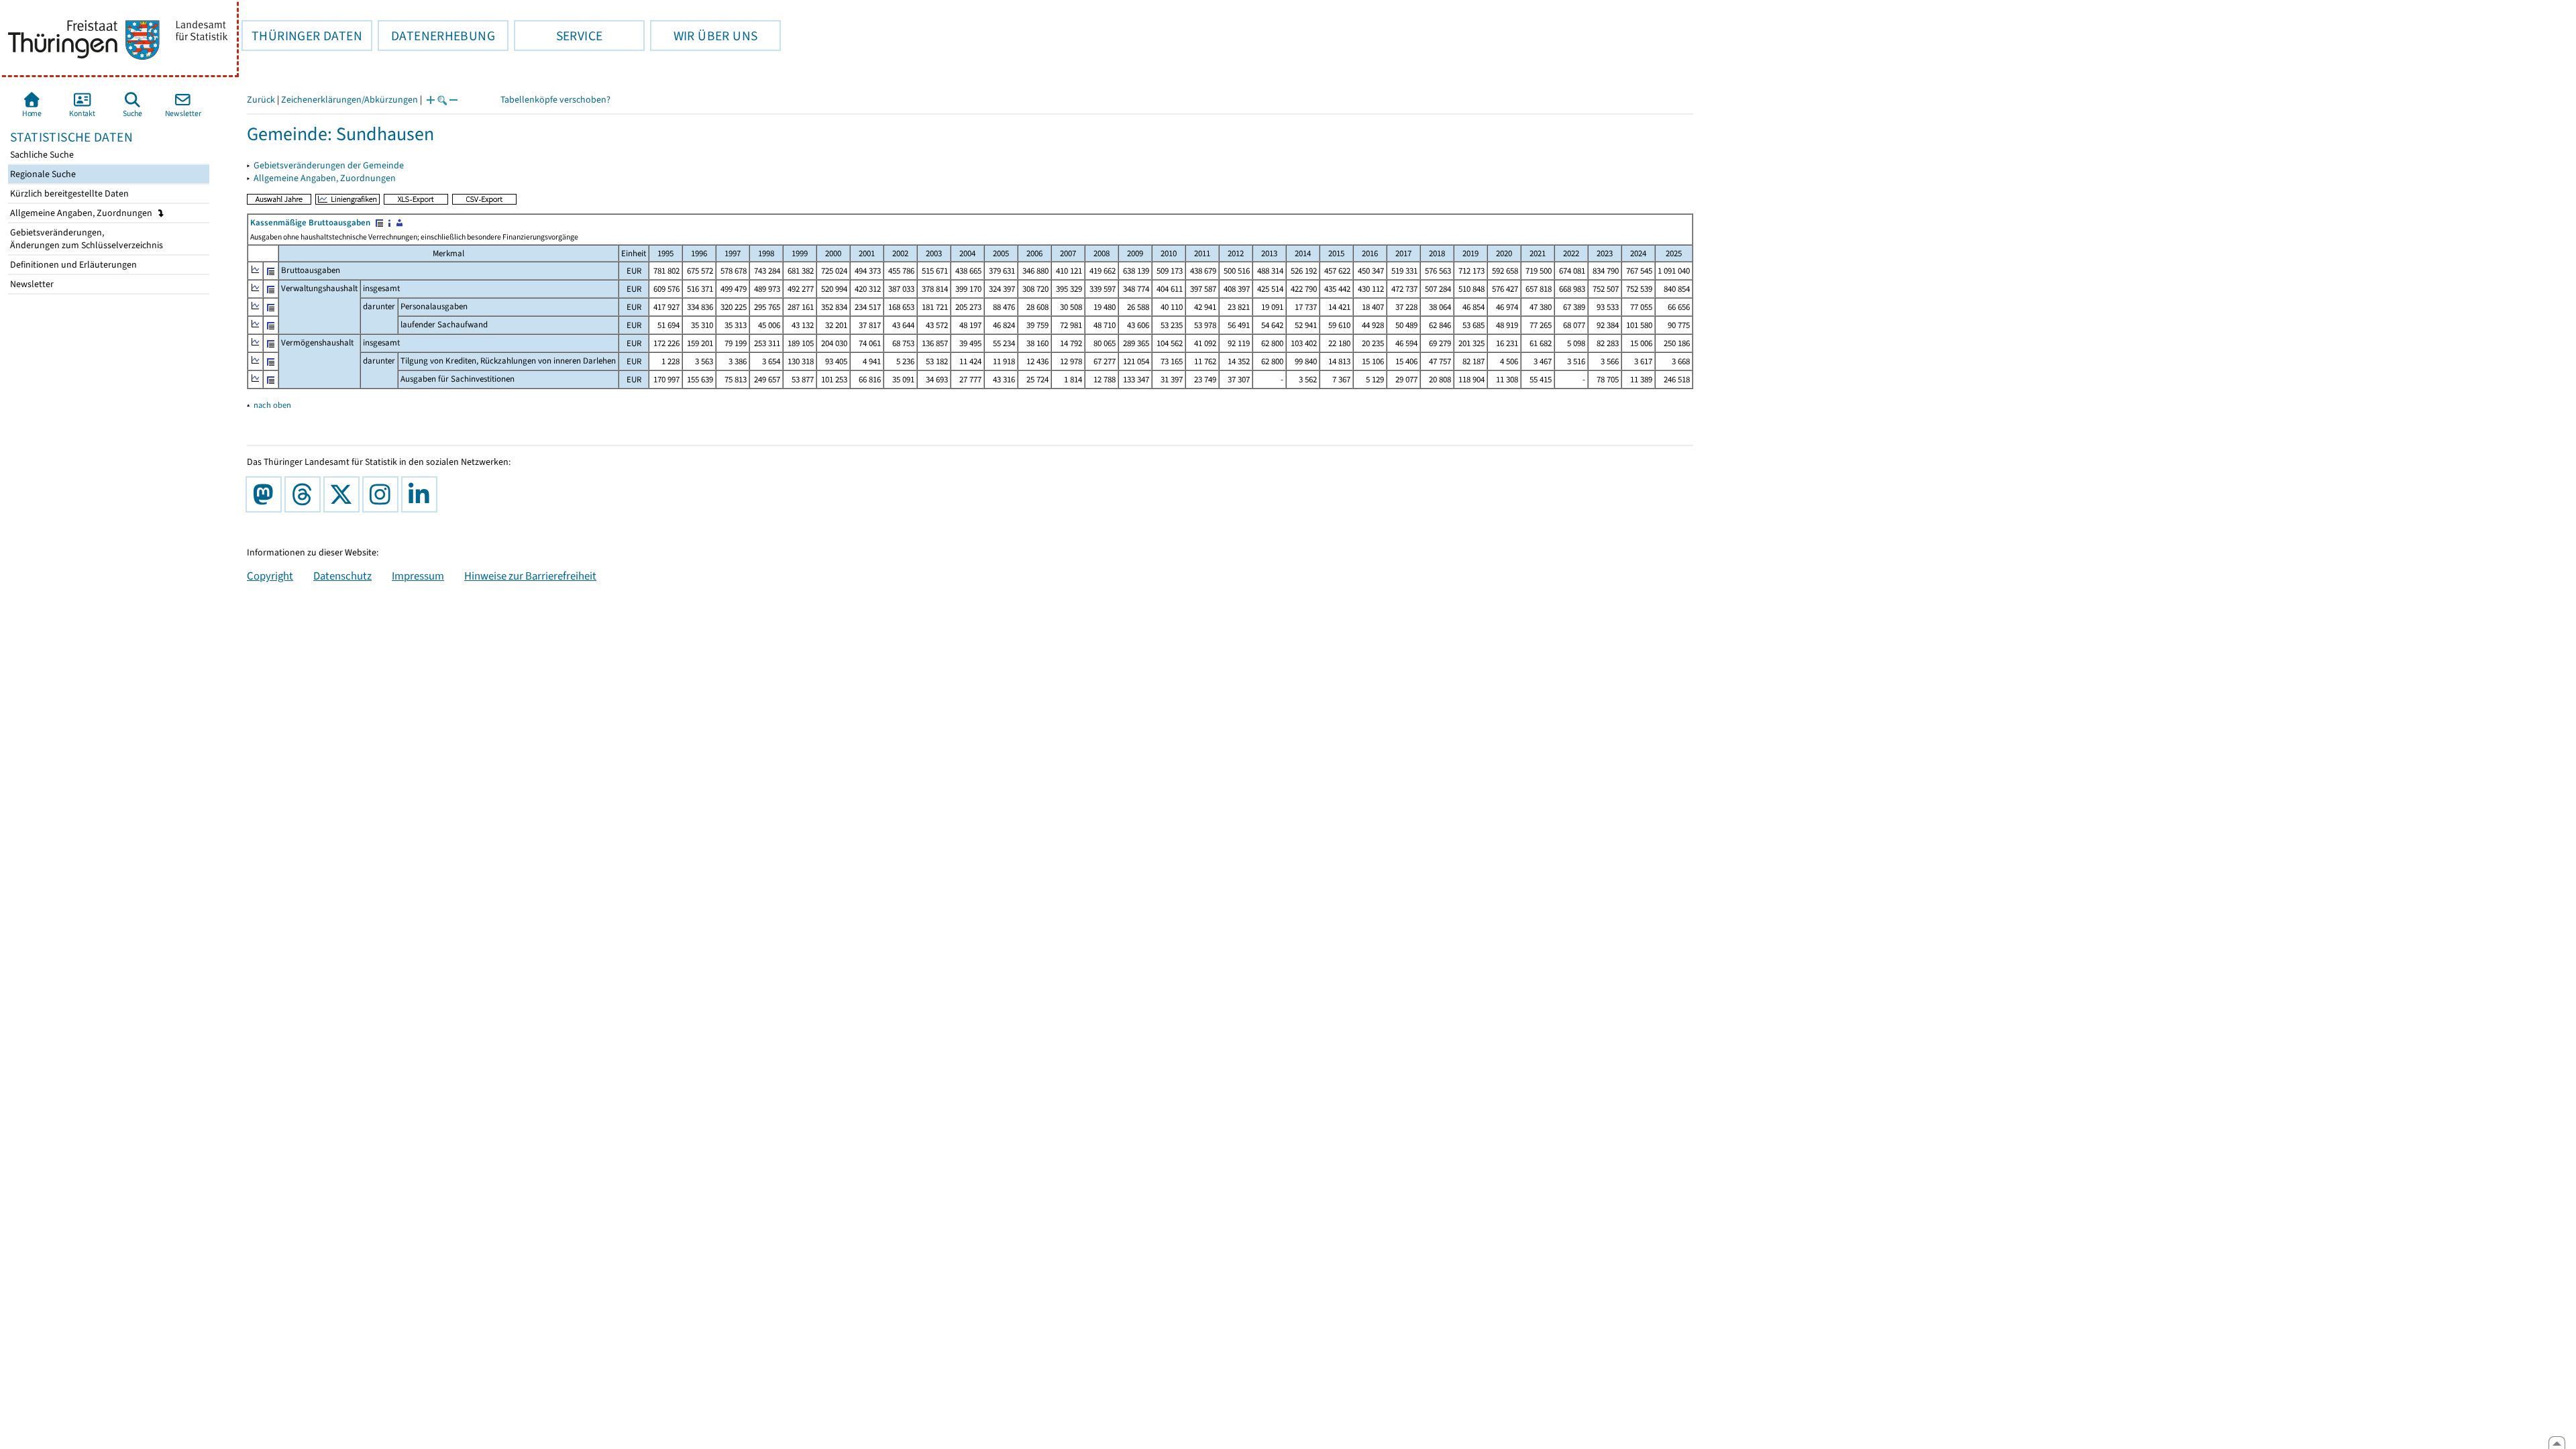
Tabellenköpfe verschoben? (555, 100)
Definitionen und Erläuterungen (72, 265)
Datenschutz (342, 576)
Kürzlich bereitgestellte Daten (68, 194)
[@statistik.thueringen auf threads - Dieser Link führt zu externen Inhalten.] (305, 494)
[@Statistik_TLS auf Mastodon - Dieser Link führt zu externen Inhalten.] (266, 494)
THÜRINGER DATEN (302, 36)
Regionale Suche (42, 174)
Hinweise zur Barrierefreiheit (530, 576)
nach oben (272, 405)
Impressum (418, 576)
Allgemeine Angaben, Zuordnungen (82, 213)
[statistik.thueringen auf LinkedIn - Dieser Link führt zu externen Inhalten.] (422, 494)
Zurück (261, 100)
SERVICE (558, 36)
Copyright (270, 576)
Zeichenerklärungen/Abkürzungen (350, 100)
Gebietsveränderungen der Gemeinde (329, 165)
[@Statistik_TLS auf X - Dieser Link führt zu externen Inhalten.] (344, 494)
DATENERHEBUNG (436, 36)
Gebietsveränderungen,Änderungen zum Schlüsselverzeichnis (86, 239)
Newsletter (31, 284)
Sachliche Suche (41, 155)
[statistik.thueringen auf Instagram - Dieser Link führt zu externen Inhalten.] (383, 494)
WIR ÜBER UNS (704, 36)
